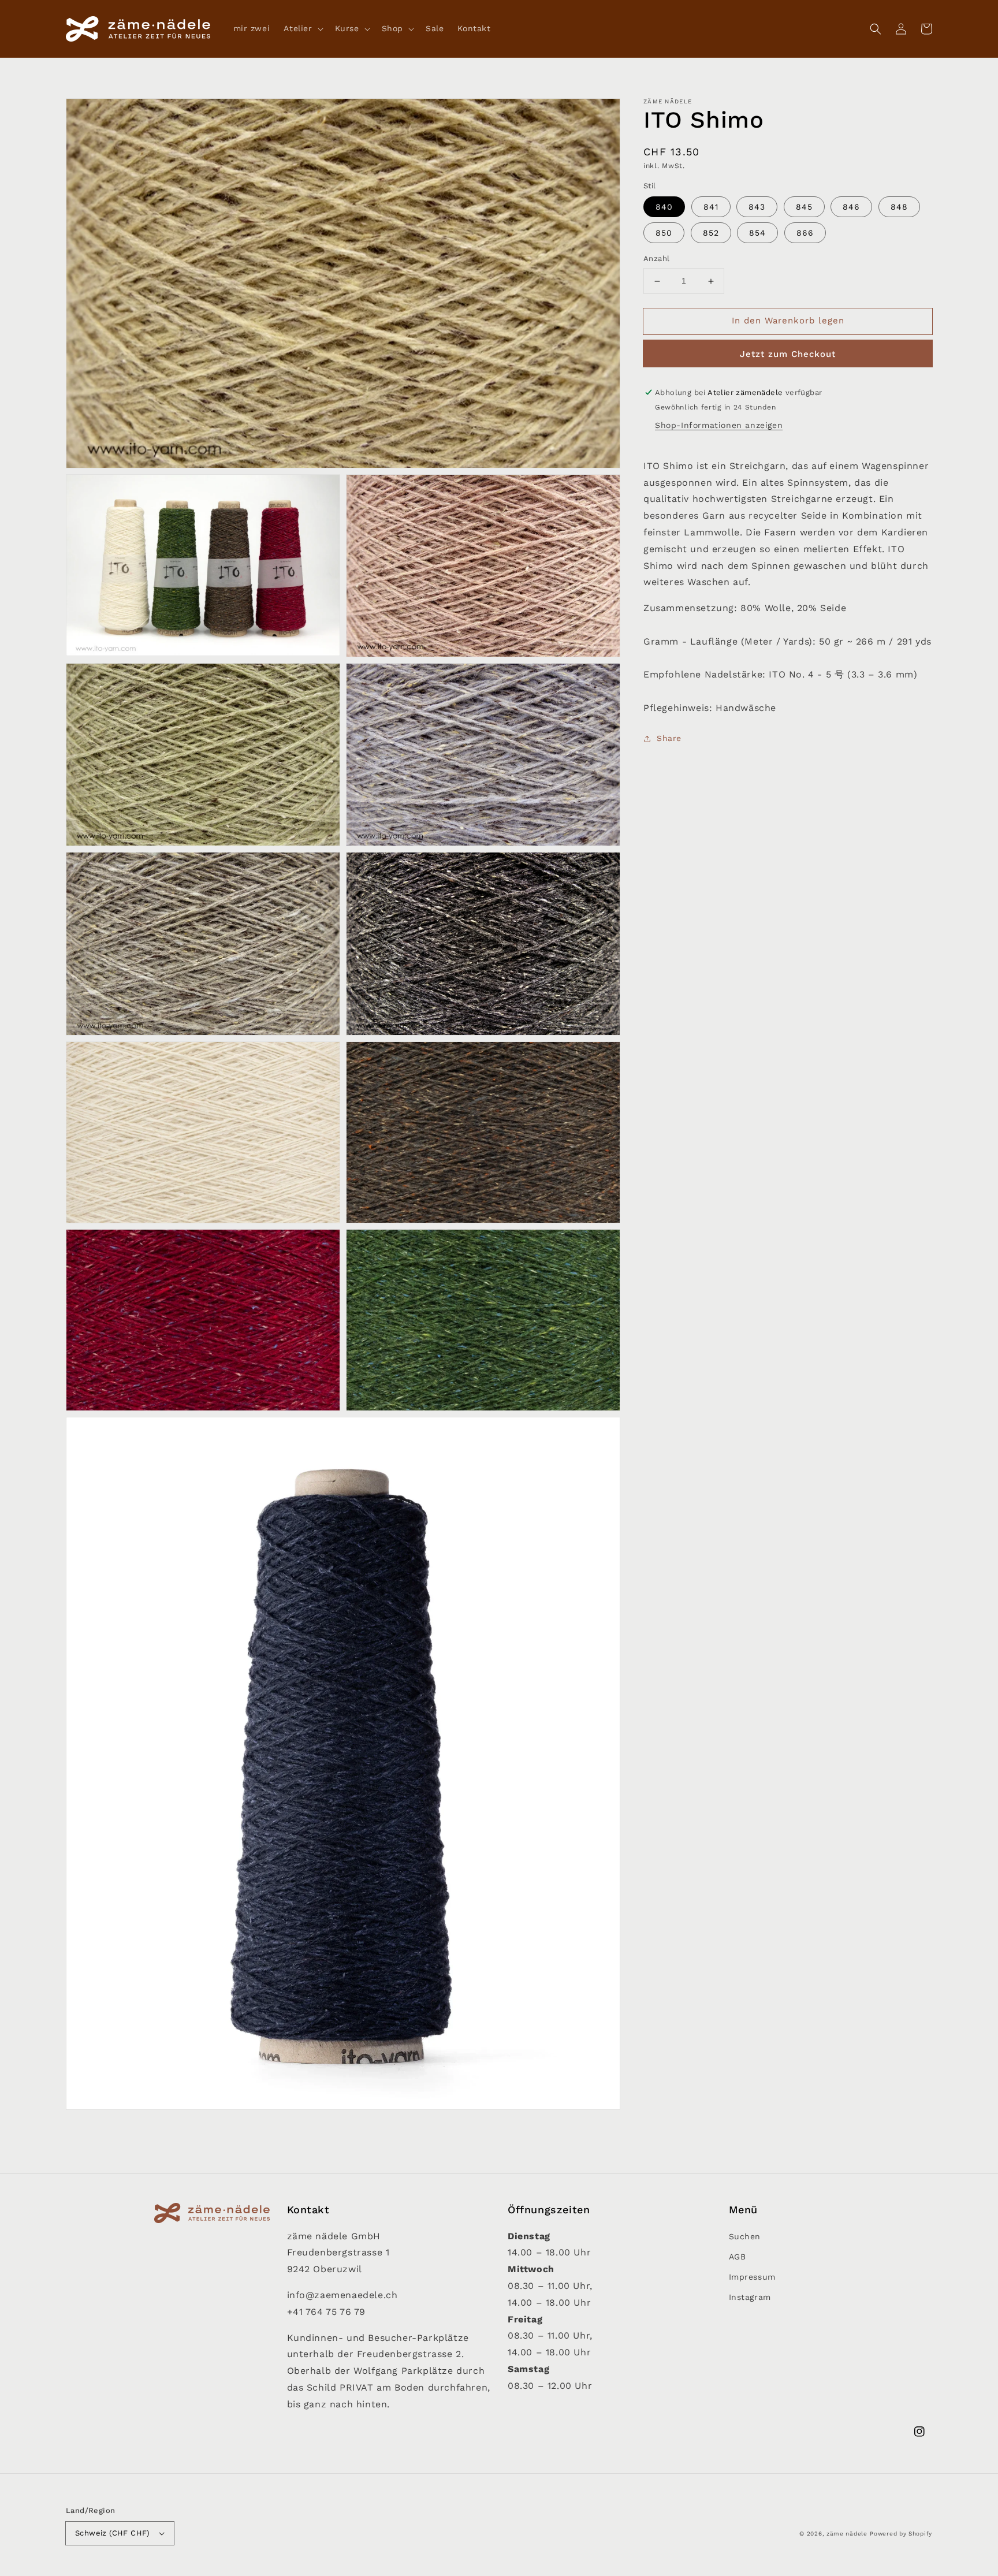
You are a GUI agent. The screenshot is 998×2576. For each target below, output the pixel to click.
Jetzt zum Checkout (788, 354)
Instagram (750, 2297)
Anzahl (656, 259)
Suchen (745, 2236)
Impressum (752, 2277)
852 (711, 233)
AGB (738, 2257)
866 (805, 233)
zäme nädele (847, 2534)
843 (757, 207)
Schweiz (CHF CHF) (113, 2533)
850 (664, 233)
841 (711, 207)
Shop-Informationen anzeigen (719, 425)
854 (757, 233)
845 (804, 207)
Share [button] (669, 738)
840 (664, 207)
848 (899, 207)
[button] (876, 29)
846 (851, 207)
